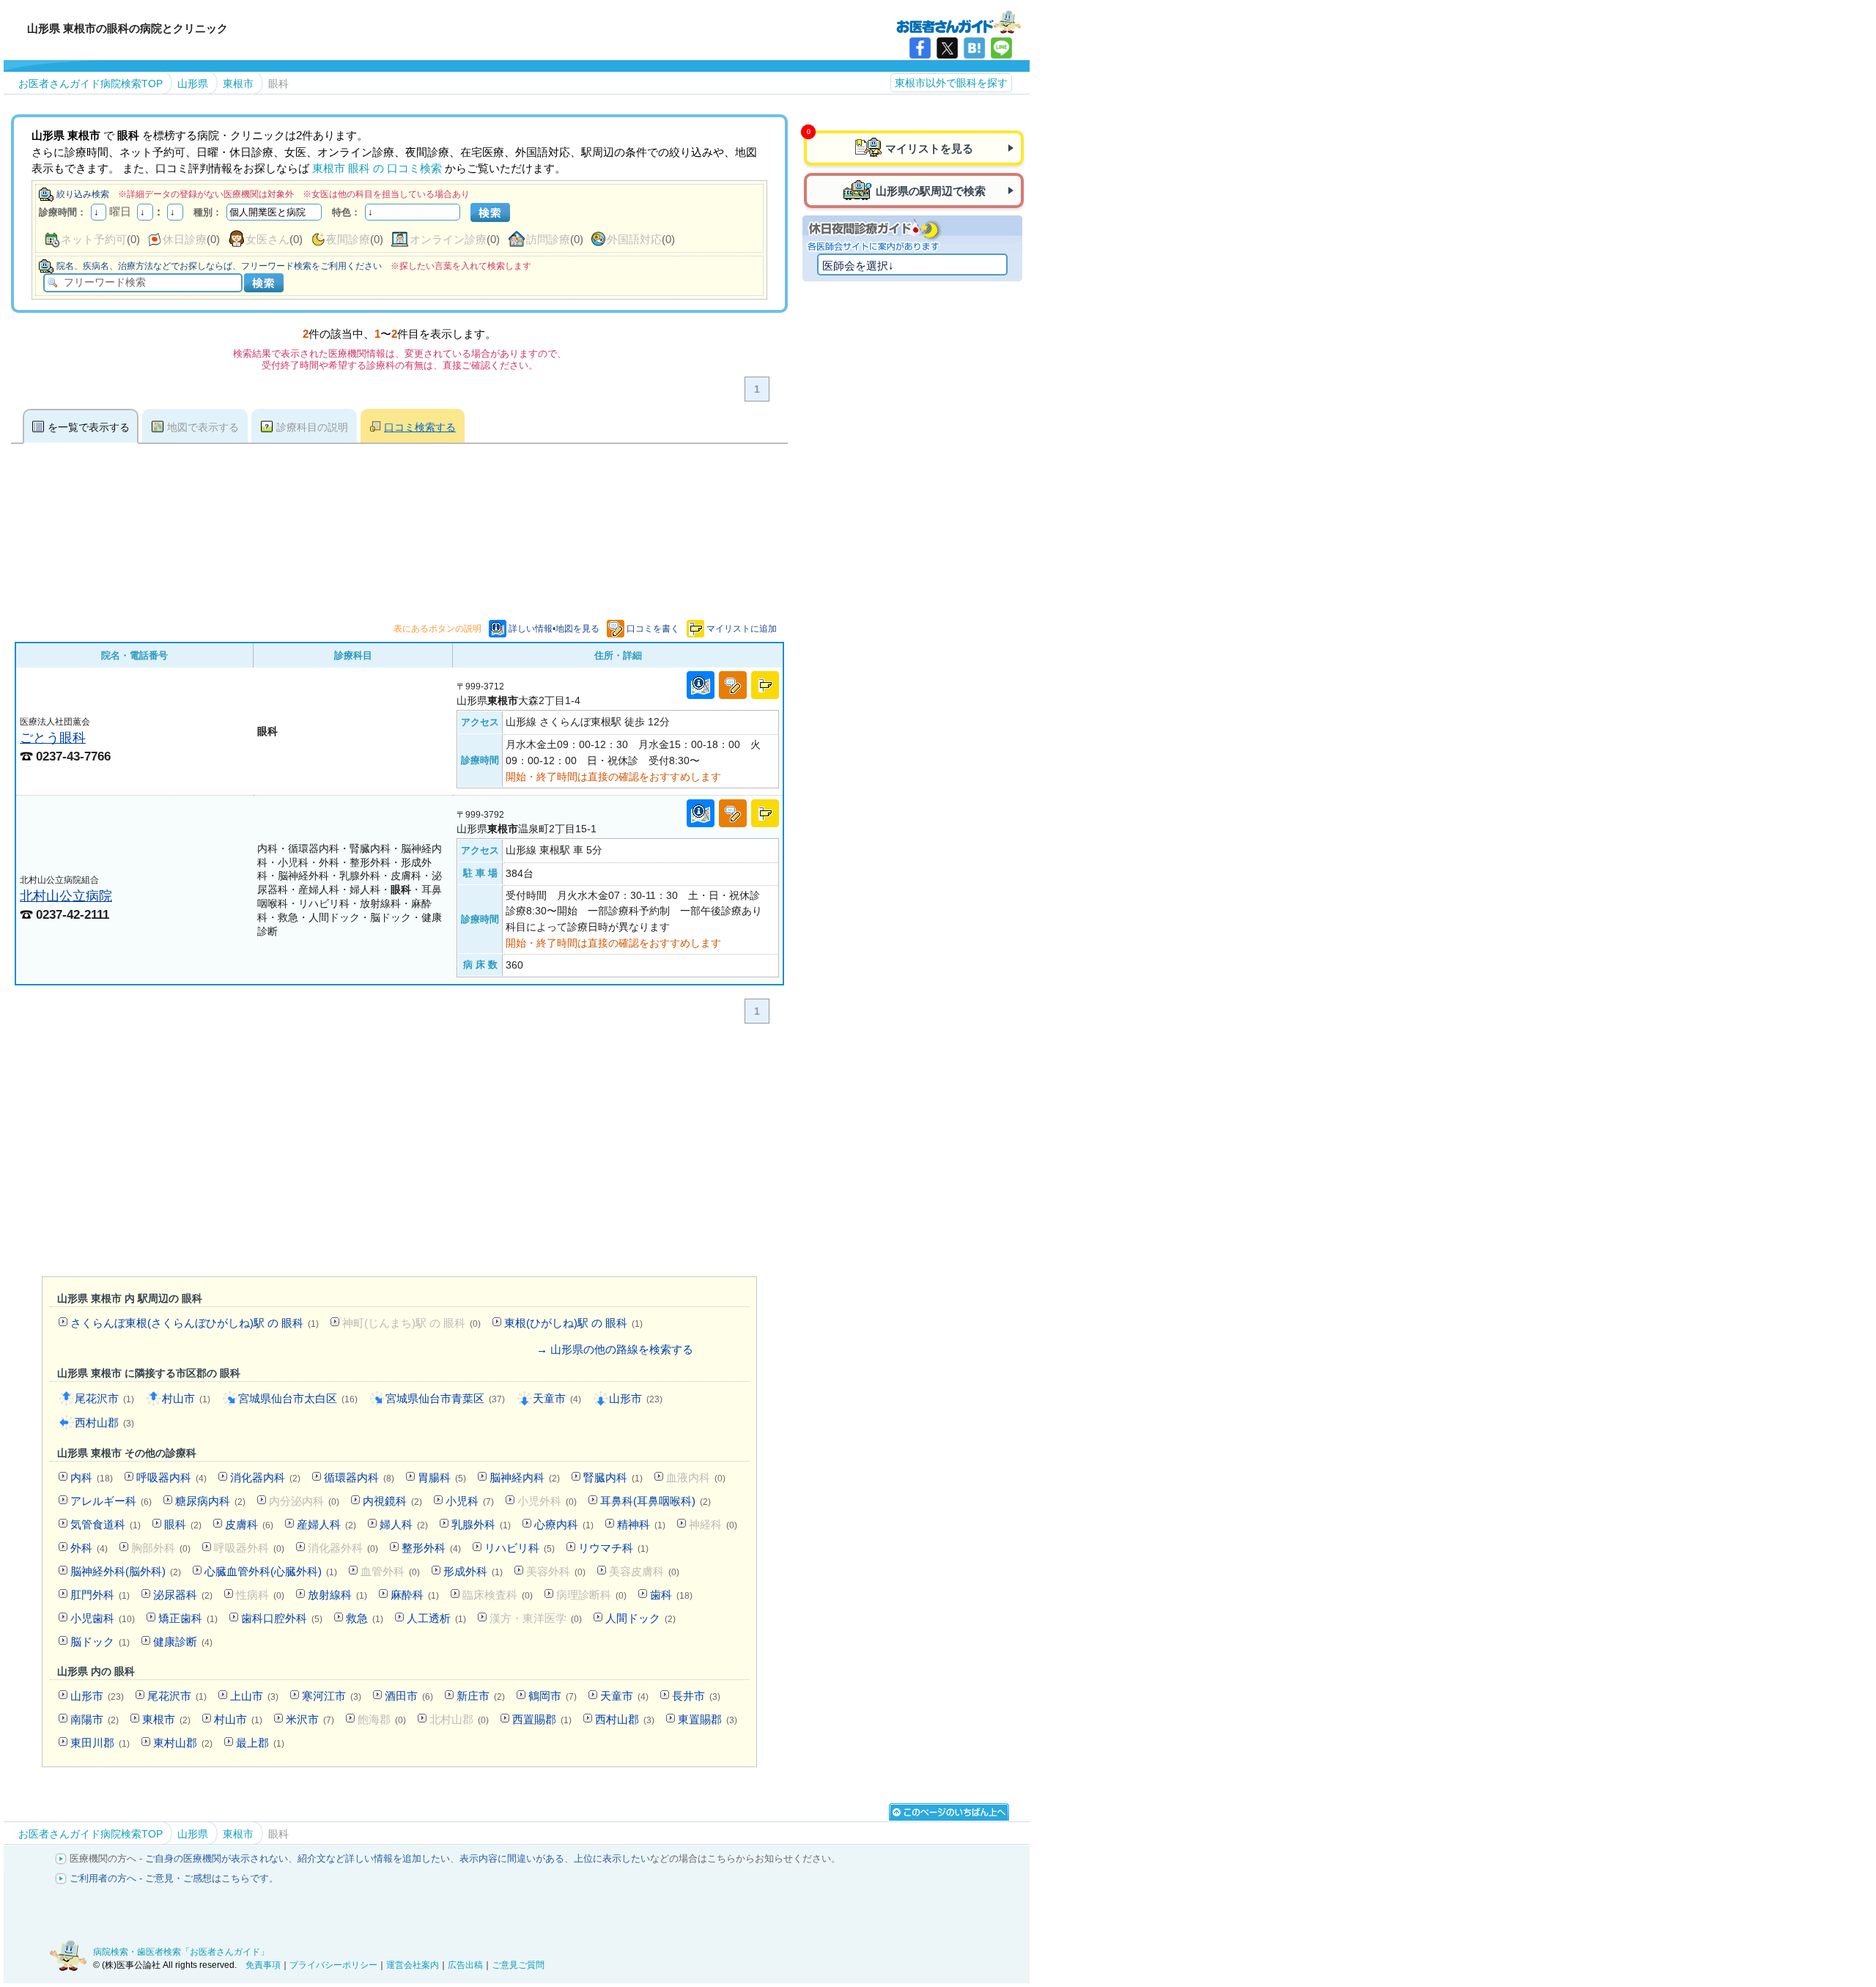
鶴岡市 (553, 1696)
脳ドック (100, 1642)
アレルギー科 (111, 1501)
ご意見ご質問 (518, 1965)
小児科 (470, 1501)
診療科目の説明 (312, 427)
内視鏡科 (392, 1501)
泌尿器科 (183, 1595)
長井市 (696, 1696)
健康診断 (183, 1642)
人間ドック (640, 1618)
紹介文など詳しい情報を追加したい (374, 1858)
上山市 (254, 1696)
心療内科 (564, 1524)
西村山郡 (104, 1422)
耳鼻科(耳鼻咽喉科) (656, 1501)
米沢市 (310, 1719)
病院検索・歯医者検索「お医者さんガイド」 (181, 1952)
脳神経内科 (525, 1477)
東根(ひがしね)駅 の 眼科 (573, 1323)
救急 (365, 1618)
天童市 (557, 1398)
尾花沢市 (104, 1398)
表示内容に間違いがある (512, 1858)
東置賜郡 (708, 1719)
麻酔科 (415, 1595)
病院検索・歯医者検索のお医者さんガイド (959, 21)
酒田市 (409, 1696)
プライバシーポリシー (333, 1965)
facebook (920, 48)
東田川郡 (100, 1743)
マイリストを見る (929, 148)
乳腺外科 (481, 1524)
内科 (92, 1477)
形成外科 (473, 1571)
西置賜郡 (542, 1719)
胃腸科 (442, 1477)
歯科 (671, 1595)
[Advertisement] (399, 1153)
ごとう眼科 (53, 737)
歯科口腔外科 (282, 1618)
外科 (89, 1548)
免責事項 (263, 1965)
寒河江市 (332, 1696)
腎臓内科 (613, 1477)
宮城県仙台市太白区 (298, 1398)
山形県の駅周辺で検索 (931, 191)
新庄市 (481, 1696)
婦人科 (404, 1524)
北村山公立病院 (66, 896)
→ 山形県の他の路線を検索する (615, 1349)
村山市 (186, 1398)
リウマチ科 (613, 1548)
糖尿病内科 (210, 1501)
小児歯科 (103, 1618)
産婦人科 (326, 1524)
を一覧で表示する (89, 427)
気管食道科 (106, 1524)
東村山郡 (183, 1743)
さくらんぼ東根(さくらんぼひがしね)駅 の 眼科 (195, 1323)
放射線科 (337, 1595)
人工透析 (436, 1618)
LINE (1001, 48)
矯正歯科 (188, 1618)
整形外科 (431, 1548)
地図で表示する (203, 427)
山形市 (636, 1398)
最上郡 (260, 1743)
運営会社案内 (413, 1965)
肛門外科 (100, 1595)
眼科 (183, 1524)
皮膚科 (249, 1524)
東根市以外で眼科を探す (951, 83)
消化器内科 (265, 1477)
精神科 (641, 1524)
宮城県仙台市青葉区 (445, 1398)
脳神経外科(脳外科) (126, 1571)
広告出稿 (465, 1965)
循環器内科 (359, 1477)
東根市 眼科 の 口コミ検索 (377, 168)
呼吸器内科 (171, 1477)
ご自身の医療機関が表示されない (217, 1858)
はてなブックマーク (974, 48)
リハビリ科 (520, 1548)
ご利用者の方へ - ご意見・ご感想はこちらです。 (174, 1878)
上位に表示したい (612, 1858)
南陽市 (95, 1719)
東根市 (166, 1719)
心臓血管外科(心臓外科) (271, 1571)
